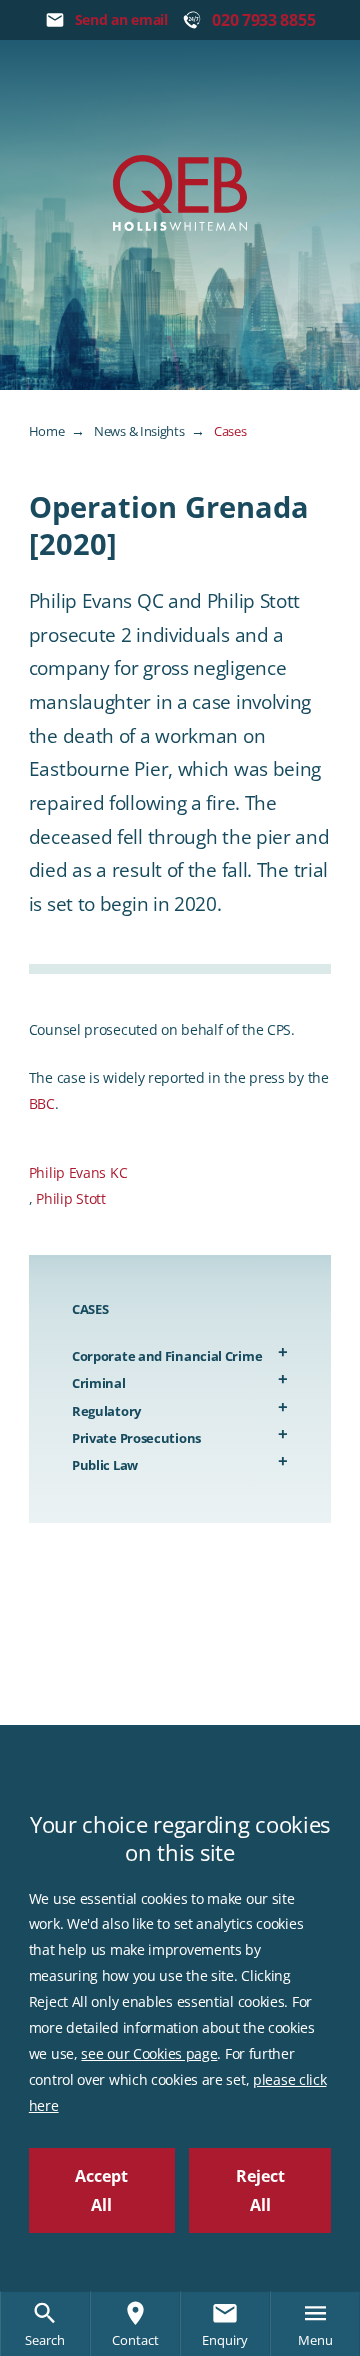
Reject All (260, 2190)
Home (47, 431)
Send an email (121, 19)
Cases (230, 431)
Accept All (101, 2190)
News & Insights (139, 431)
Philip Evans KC (78, 1172)
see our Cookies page (149, 2053)
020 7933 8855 (263, 20)
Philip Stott (70, 1198)
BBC (42, 1103)
